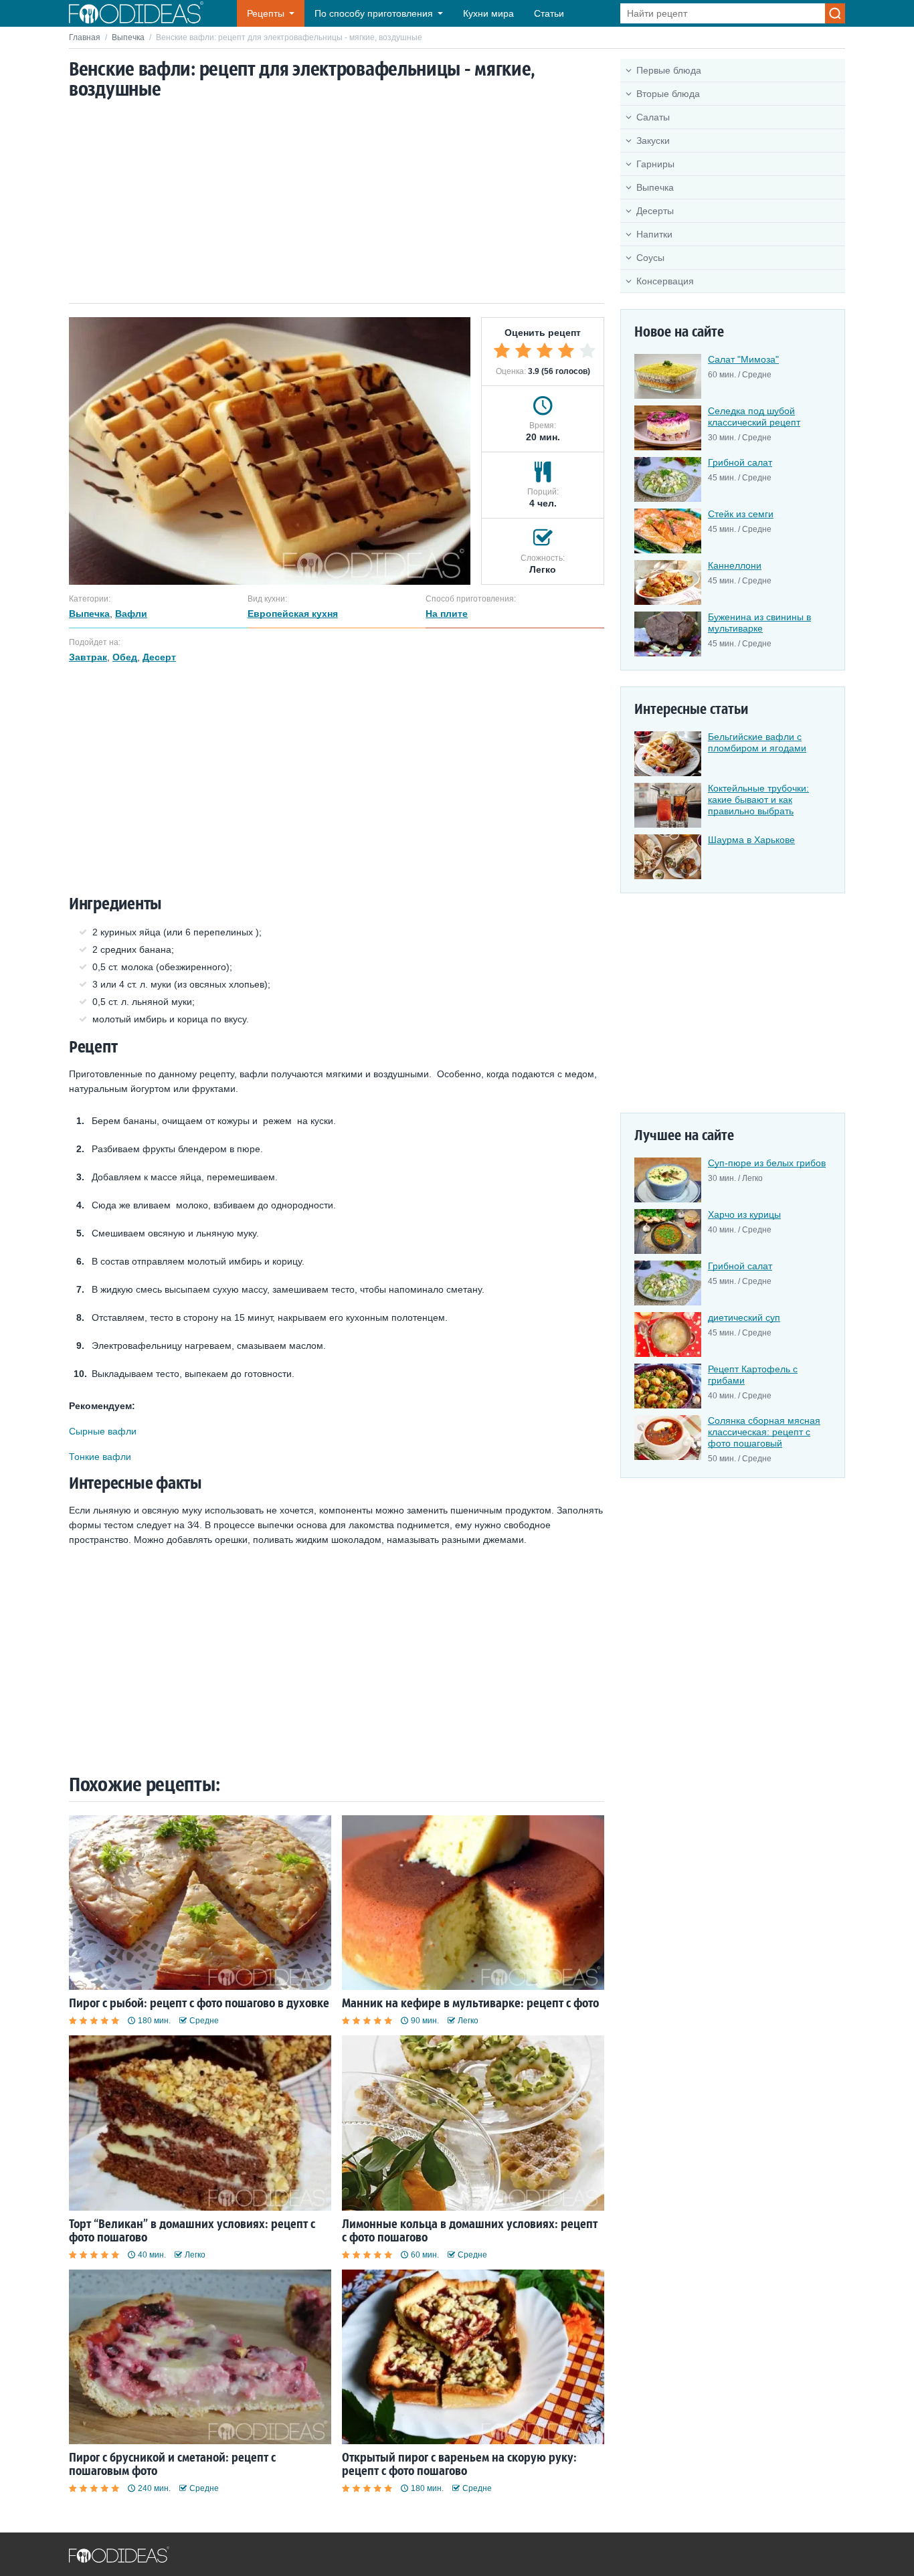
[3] (545, 351)
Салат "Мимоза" (743, 359)
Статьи (549, 13)
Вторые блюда (668, 94)
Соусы (650, 258)
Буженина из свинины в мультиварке (759, 623)
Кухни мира (488, 13)
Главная (85, 37)
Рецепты (266, 13)
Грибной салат (740, 462)
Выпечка (128, 37)
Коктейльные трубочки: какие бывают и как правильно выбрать (758, 800)
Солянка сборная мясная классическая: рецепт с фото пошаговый (764, 1432)
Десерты (655, 211)
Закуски (653, 141)
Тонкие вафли (100, 1457)
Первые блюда (669, 70)
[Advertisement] (337, 203)
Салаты (653, 117)
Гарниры (655, 164)
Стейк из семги (741, 514)
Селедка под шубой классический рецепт (754, 417)
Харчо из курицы (744, 1214)
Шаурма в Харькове (751, 840)
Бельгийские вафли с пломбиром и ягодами (757, 742)
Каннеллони (735, 565)
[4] (566, 351)
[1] (502, 351)
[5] (587, 351)
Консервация (665, 281)
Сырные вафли (103, 1431)
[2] (523, 351)
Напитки (654, 234)
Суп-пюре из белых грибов (767, 1163)
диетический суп (744, 1317)
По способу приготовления (374, 13)
